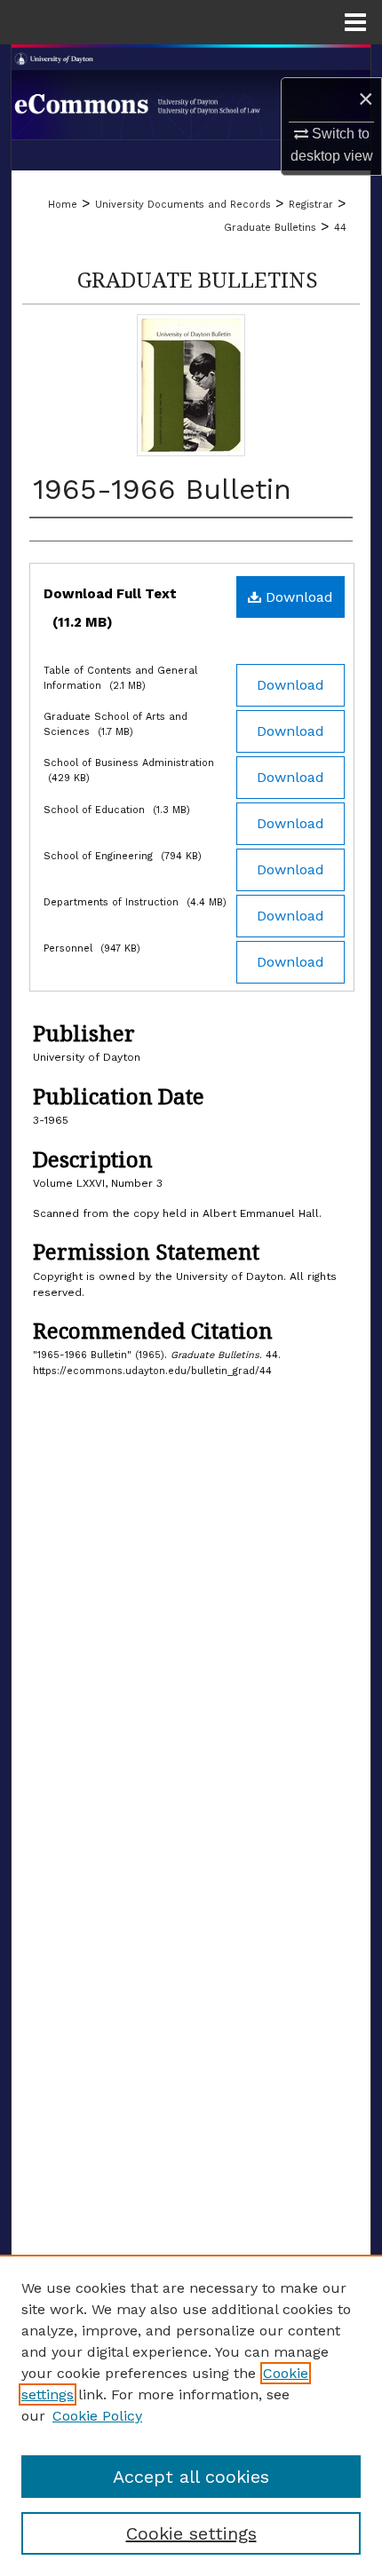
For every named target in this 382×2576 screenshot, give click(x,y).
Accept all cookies (191, 2477)
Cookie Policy (97, 2416)
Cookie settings (191, 2533)
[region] (191, 2415)
